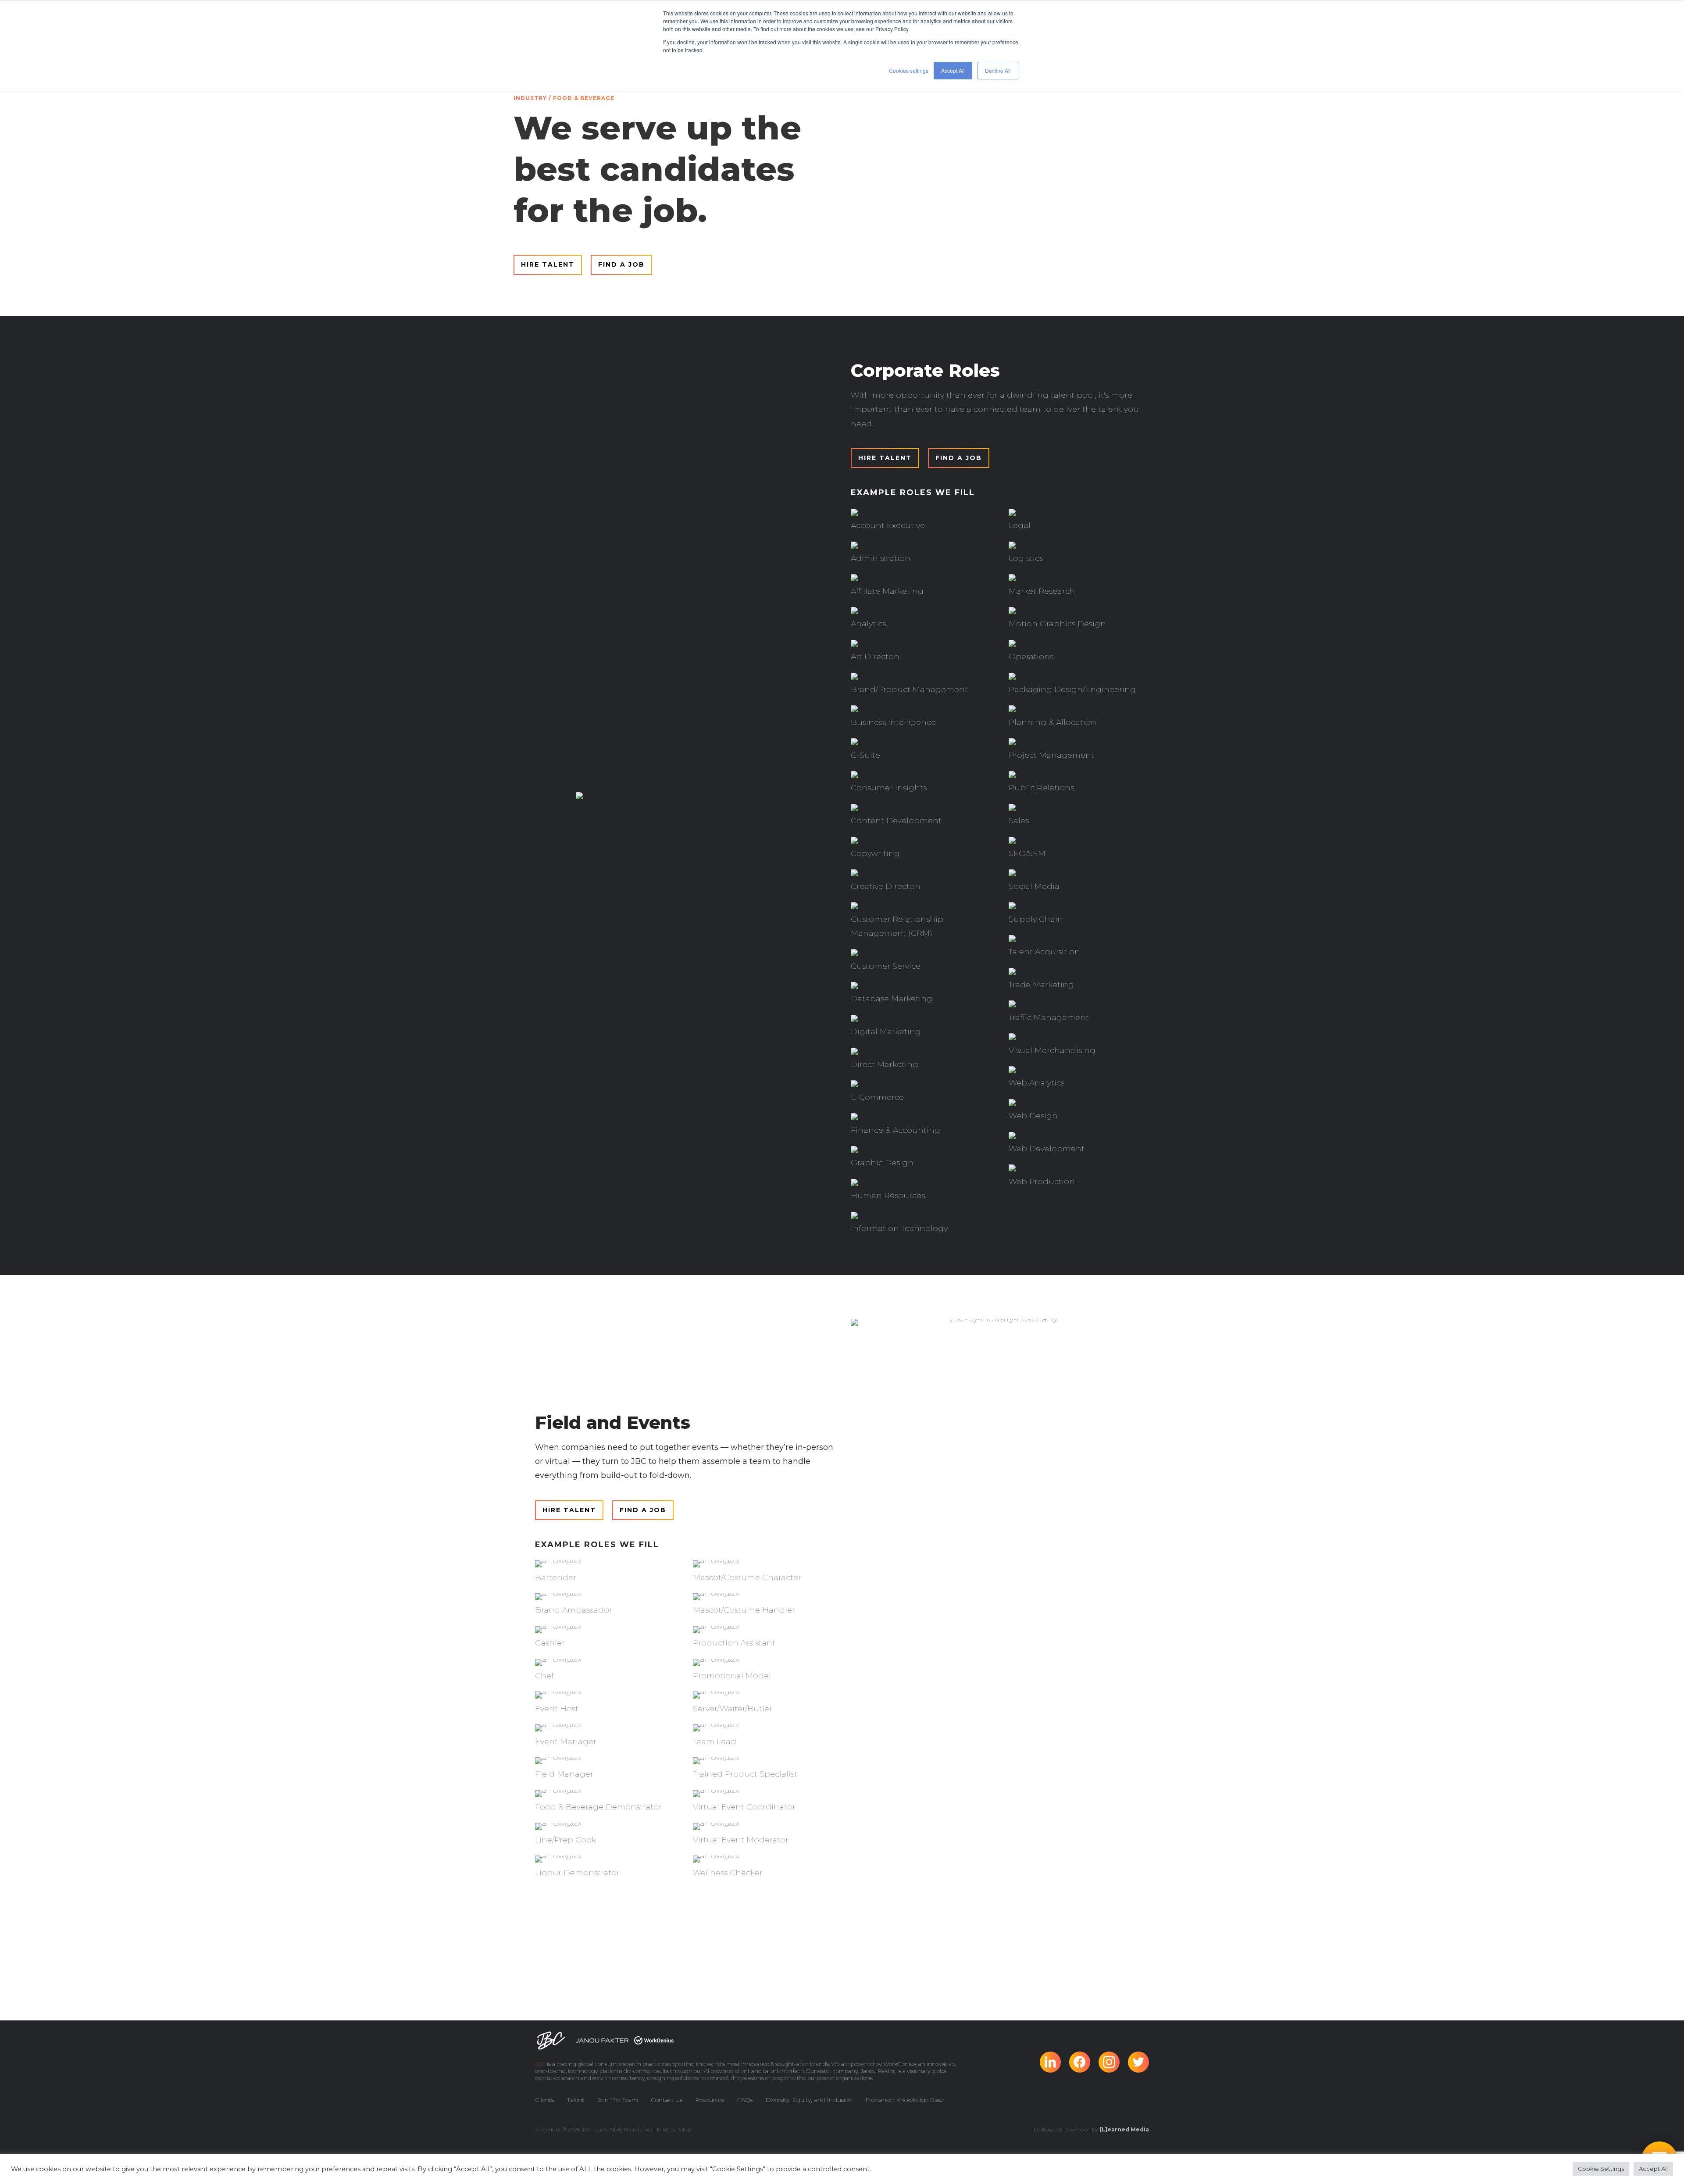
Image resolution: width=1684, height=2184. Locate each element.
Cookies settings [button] (909, 70)
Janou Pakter (878, 2071)
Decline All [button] (998, 70)
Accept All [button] (953, 70)
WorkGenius (900, 2064)
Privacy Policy (674, 2129)
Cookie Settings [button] (1601, 2169)
